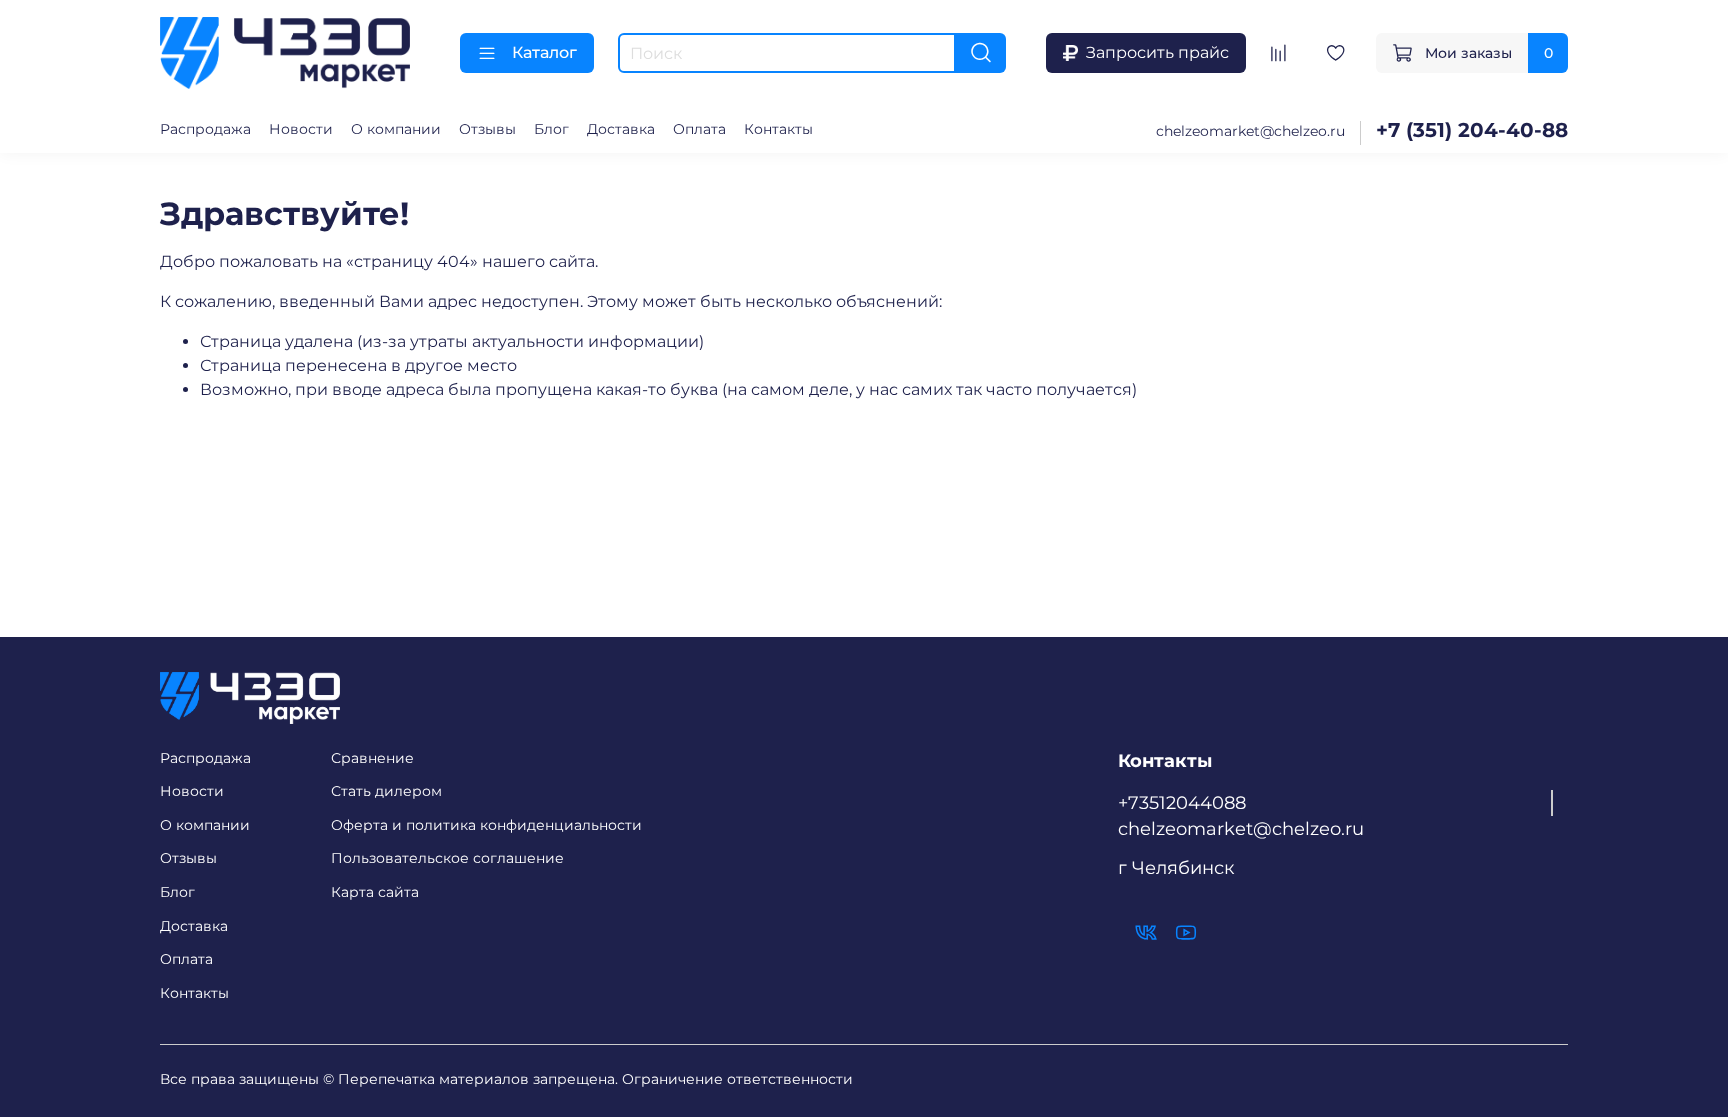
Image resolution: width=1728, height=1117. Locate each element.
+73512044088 (1182, 802)
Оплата (699, 129)
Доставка (621, 129)
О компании (396, 129)
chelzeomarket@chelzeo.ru (1250, 131)
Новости (301, 129)
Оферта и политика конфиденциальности (486, 825)
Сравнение (372, 758)
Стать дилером (386, 791)
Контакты (778, 129)
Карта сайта (375, 892)
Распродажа (205, 129)
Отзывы (487, 129)
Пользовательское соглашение (447, 858)
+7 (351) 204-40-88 (1472, 130)
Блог (551, 129)
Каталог (544, 52)
